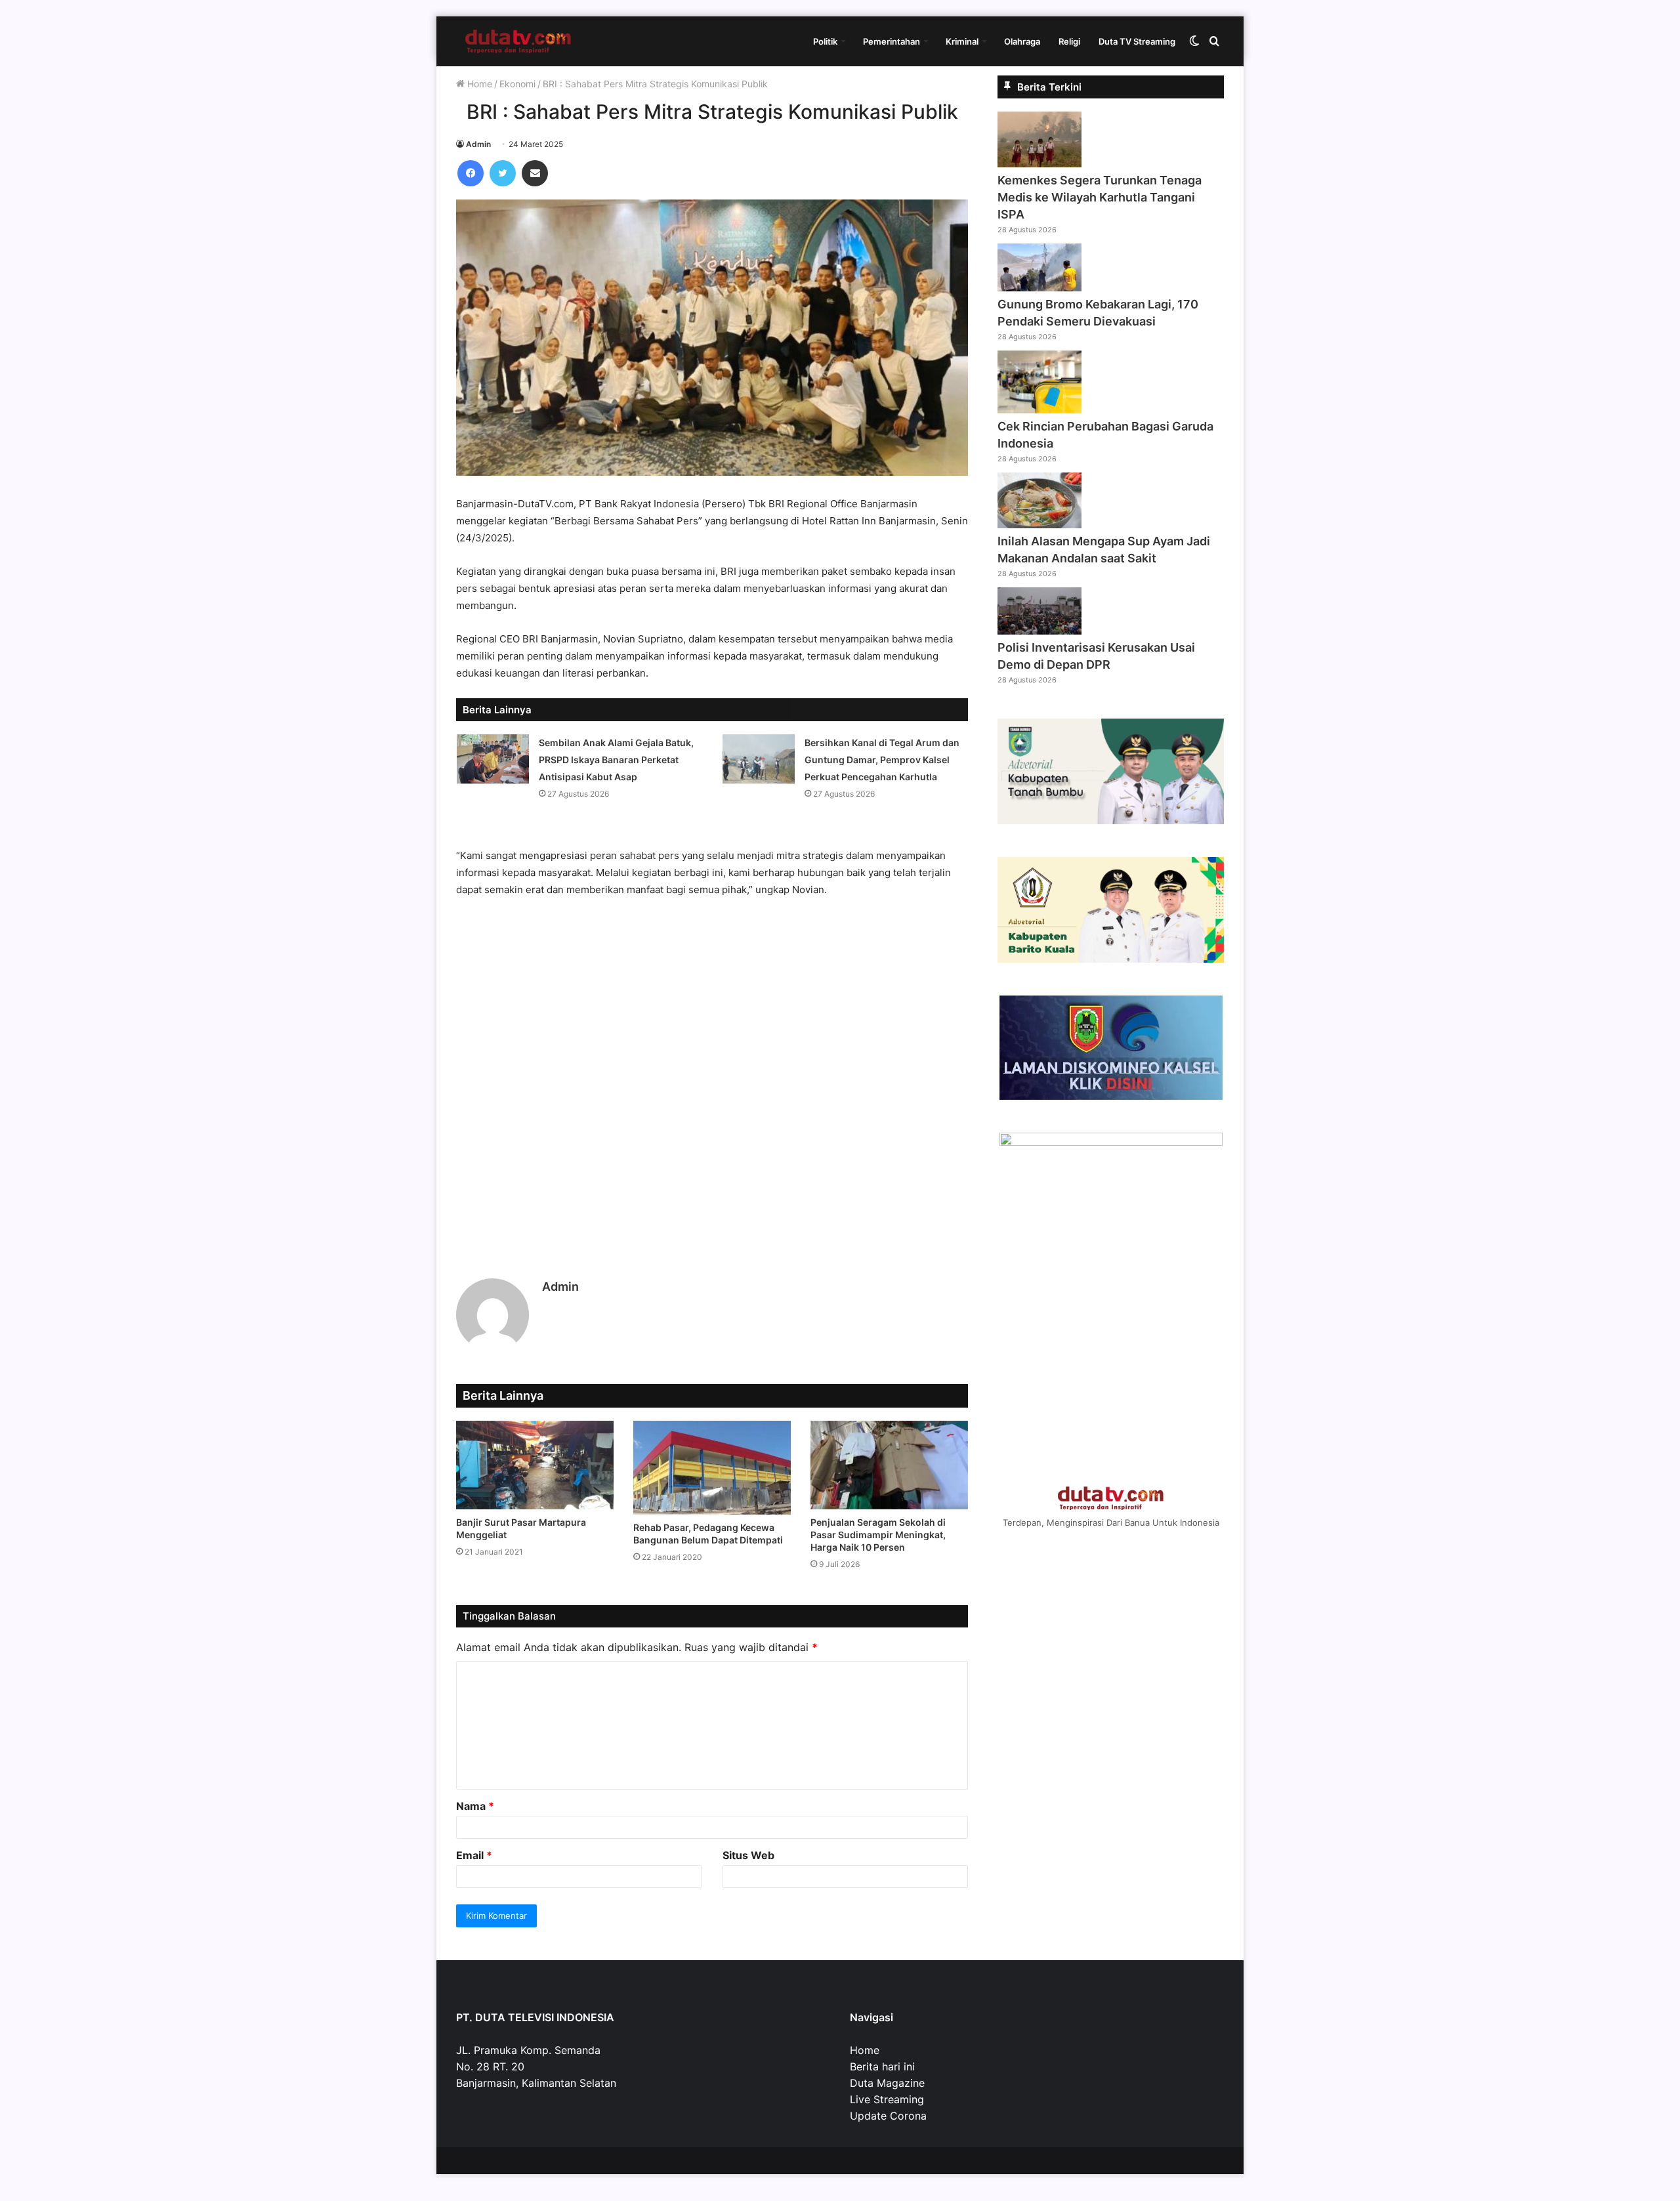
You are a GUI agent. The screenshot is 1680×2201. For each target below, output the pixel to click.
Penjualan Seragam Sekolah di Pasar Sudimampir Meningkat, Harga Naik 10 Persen (878, 1535)
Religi (1069, 41)
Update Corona (888, 2116)
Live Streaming (887, 2099)
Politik (825, 41)
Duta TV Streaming (1137, 41)
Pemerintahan (892, 41)
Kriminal (962, 41)
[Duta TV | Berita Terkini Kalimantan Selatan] (518, 41)
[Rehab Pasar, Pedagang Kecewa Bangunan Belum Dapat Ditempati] (712, 1468)
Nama (475, 1806)
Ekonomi (517, 84)
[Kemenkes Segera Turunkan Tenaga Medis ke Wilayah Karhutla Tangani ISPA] (1039, 163)
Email (474, 1855)
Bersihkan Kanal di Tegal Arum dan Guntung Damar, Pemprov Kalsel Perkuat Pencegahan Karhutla (882, 760)
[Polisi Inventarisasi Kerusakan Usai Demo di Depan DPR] (1039, 631)
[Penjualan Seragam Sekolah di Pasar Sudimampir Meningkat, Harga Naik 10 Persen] (889, 1465)
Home (478, 84)
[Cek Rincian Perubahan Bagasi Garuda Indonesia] (1039, 409)
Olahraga (1022, 41)
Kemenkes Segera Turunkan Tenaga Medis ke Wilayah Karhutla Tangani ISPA (1100, 197)
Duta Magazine (887, 2083)
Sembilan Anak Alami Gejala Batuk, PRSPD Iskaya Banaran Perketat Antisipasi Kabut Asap (616, 760)
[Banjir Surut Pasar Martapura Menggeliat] (535, 1465)
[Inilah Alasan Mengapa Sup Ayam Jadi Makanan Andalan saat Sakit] (1039, 524)
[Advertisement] (712, 1068)
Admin (478, 144)
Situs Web (748, 1855)
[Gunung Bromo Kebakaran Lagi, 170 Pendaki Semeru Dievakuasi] (1039, 287)
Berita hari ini (882, 2066)
